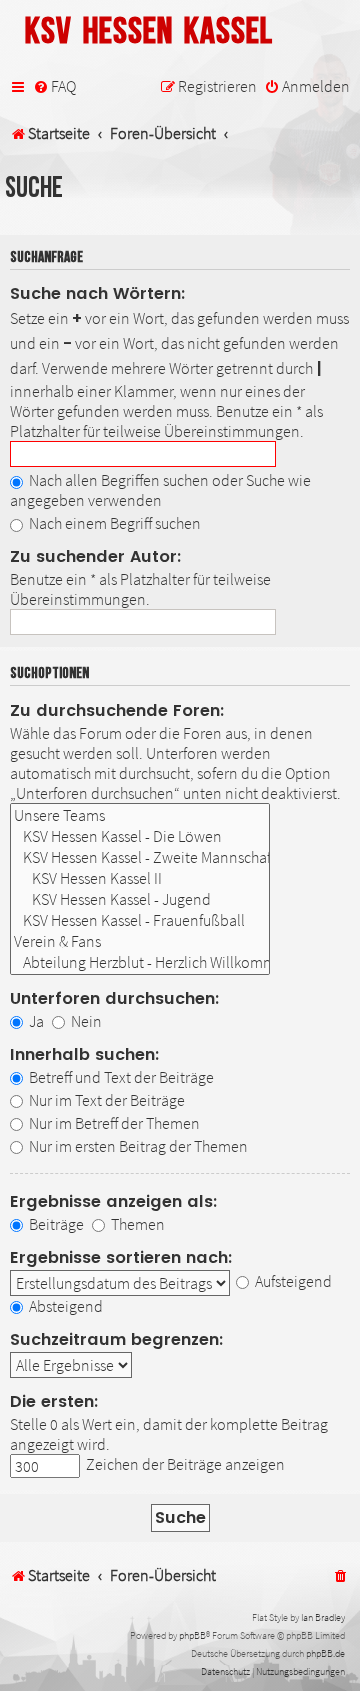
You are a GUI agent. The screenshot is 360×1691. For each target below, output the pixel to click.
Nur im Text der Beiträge (105, 1100)
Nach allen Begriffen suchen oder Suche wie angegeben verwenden (160, 490)
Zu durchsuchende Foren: (117, 710)
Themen (136, 1224)
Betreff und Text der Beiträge (120, 1077)
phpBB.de (325, 1653)
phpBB (192, 1635)
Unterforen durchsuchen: (115, 998)
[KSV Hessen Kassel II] (140, 878)
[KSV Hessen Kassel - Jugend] (140, 899)
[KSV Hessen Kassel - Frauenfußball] (140, 920)
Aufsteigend (292, 1281)
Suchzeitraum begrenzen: (117, 1339)
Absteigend (64, 1306)
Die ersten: (54, 1401)
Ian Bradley (323, 1617)
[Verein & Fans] (140, 941)
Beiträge (55, 1224)
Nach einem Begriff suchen (113, 523)
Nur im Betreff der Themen (113, 1123)
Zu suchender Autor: (96, 556)
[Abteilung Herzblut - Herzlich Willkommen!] (140, 962)
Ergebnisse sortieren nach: (121, 1257)
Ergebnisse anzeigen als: (114, 1201)
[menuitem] (54, 87)
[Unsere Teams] (140, 815)
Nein (85, 1021)
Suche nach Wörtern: (98, 293)
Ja (35, 1021)
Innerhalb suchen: (85, 1054)
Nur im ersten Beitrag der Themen (137, 1146)
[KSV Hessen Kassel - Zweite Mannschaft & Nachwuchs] (140, 857)
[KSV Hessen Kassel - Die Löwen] (140, 836)
